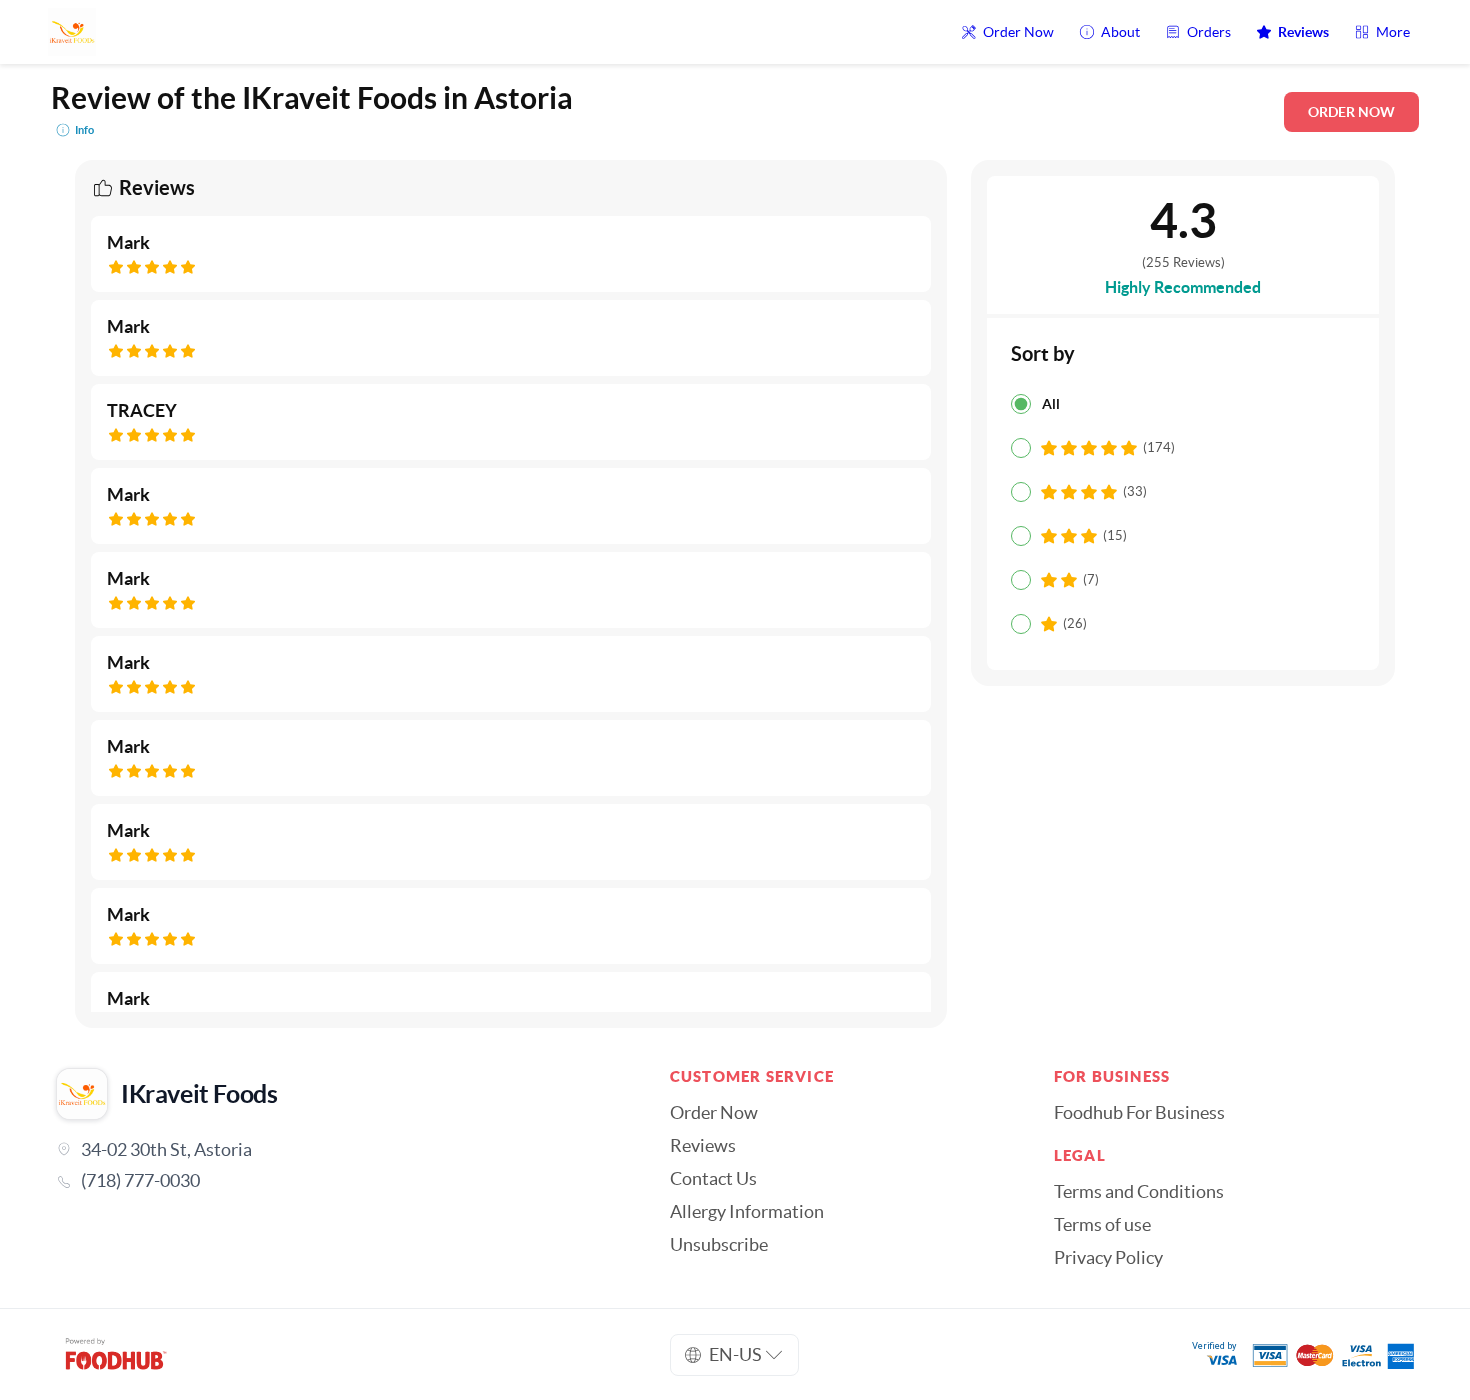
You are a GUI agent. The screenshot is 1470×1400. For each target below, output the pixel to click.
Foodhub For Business (1139, 1113)
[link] (335, 1181)
